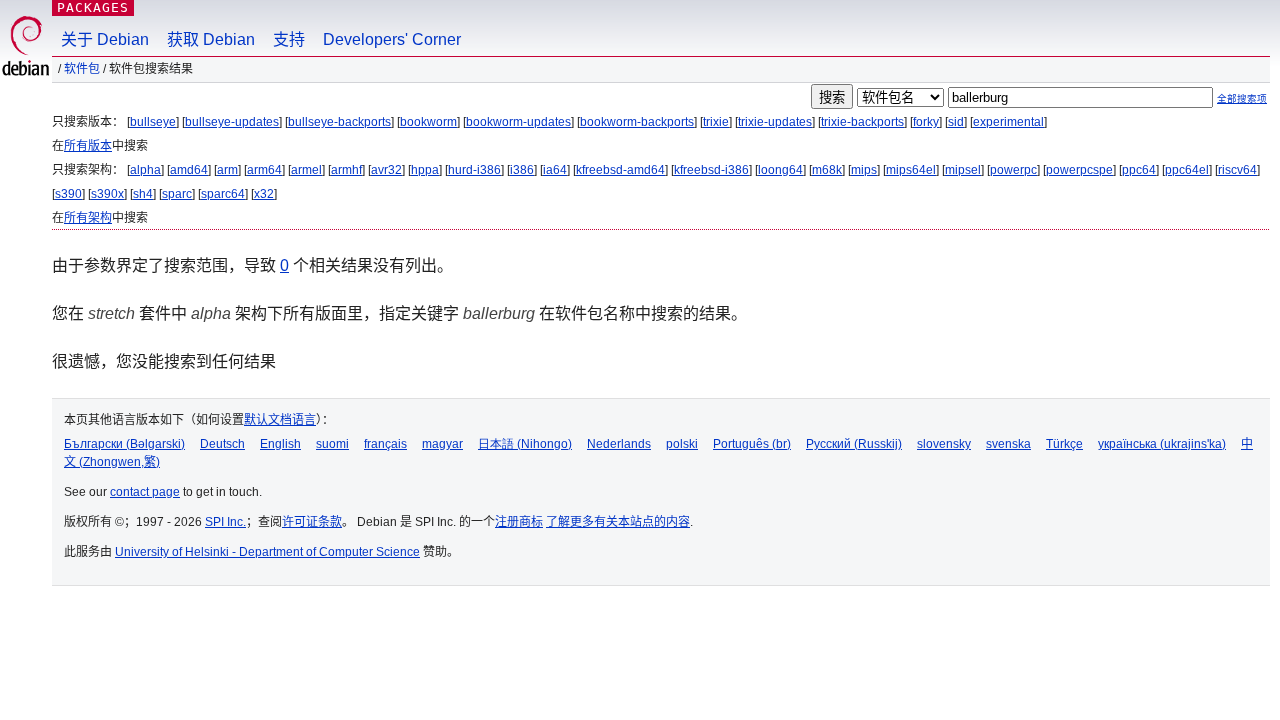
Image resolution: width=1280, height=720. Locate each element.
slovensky (944, 444)
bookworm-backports (637, 122)
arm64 (264, 170)
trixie (716, 122)
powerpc (1013, 170)
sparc (177, 194)
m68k (827, 170)
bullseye (153, 122)
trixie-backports (862, 122)
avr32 (386, 170)
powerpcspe (1079, 170)
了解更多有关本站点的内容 (618, 522)
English (280, 444)
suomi (332, 444)
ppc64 (1139, 170)
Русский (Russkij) (854, 444)
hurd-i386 (474, 170)
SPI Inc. (225, 522)
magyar (442, 444)
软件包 (82, 69)
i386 (522, 170)
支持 (289, 39)
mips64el (911, 170)
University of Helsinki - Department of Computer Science (267, 552)
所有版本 (88, 146)
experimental (1008, 122)
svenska (1008, 444)
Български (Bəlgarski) (124, 444)
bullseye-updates (232, 122)
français (385, 444)
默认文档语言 (280, 420)
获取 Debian (211, 39)
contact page (145, 492)
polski (682, 444)
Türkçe (1064, 444)
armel (306, 170)
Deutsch (222, 444)
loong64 (780, 170)
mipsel (963, 170)
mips (864, 170)
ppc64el (1187, 170)
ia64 (555, 170)
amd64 (189, 170)
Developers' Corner (392, 39)
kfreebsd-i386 (711, 170)
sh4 (143, 194)
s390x (107, 194)
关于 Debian (105, 39)
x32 (264, 194)
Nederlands (619, 444)
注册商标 (519, 522)
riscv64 (1237, 170)
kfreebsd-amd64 (620, 170)
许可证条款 (312, 522)
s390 (68, 194)
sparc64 (223, 194)
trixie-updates (775, 122)
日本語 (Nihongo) (525, 444)
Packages (93, 7)
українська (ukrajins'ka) (1162, 444)
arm (227, 170)
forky (926, 122)
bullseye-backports (339, 122)
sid (956, 122)
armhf (346, 170)
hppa (425, 170)
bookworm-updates (518, 122)
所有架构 (88, 218)
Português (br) (752, 444)
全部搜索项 (1242, 98)
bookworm (428, 122)
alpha (145, 170)
